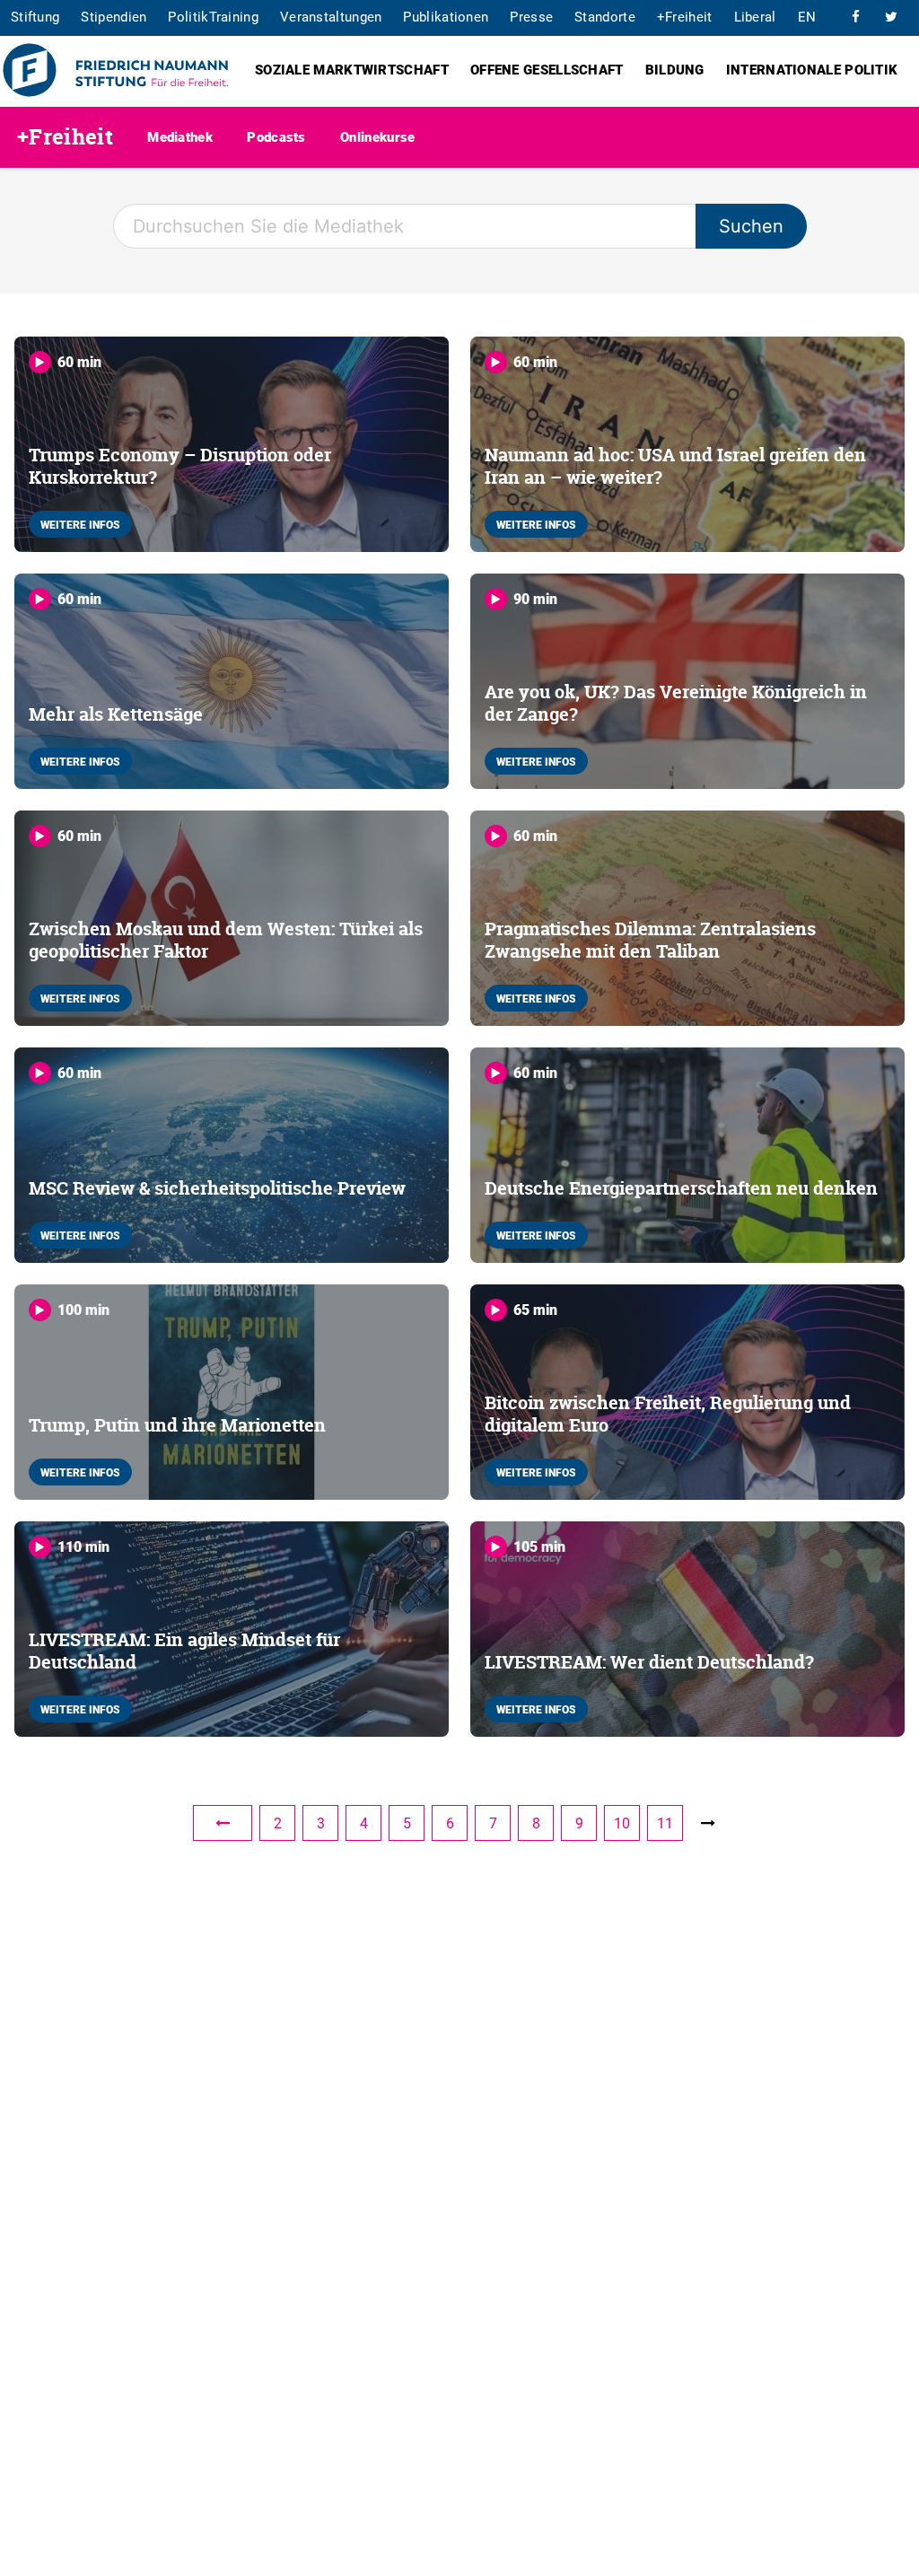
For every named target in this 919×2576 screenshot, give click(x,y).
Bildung (675, 69)
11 (665, 1823)
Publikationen (446, 16)
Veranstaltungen (331, 16)
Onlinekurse (377, 136)
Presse (531, 16)
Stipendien (114, 16)
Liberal (755, 16)
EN (807, 16)
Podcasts (276, 136)
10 (622, 1823)
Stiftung (35, 16)
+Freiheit (685, 16)
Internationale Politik (812, 69)
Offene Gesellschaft (547, 69)
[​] (855, 16)
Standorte (605, 16)
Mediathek (180, 136)
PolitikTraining (213, 16)
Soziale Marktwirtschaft (352, 69)
